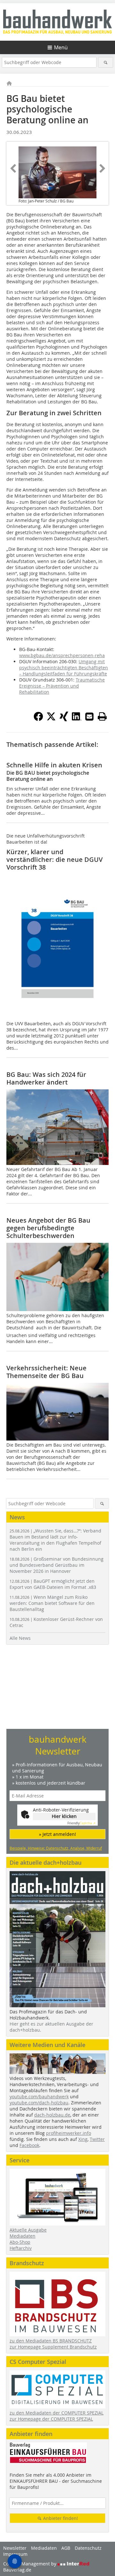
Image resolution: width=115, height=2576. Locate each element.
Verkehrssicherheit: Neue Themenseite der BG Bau (46, 1372)
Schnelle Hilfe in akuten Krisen (54, 765)
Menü (61, 47)
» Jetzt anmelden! (57, 1834)
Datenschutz (88, 2548)
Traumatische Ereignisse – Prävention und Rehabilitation (62, 686)
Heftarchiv (21, 2248)
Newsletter (15, 2548)
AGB (66, 2548)
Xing (83, 2139)
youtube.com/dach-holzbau (39, 2103)
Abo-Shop (20, 2242)
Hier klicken (64, 1816)
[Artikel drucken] (102, 716)
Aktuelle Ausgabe (28, 2230)
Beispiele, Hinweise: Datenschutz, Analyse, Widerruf (56, 1848)
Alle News (20, 1638)
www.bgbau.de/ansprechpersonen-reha (62, 655)
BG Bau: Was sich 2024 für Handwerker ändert (46, 1078)
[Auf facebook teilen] (38, 719)
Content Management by (30, 2564)
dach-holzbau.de (52, 2115)
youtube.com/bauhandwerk (39, 2097)
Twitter (97, 2139)
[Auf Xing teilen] (64, 719)
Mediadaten (23, 2236)
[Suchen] (106, 62)
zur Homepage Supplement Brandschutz (53, 2347)
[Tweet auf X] (51, 719)
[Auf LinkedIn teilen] (77, 719)
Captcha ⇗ (81, 1823)
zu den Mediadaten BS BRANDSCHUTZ (51, 2341)
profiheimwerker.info (69, 2133)
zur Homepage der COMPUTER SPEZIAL (51, 2419)
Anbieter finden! (60, 2518)
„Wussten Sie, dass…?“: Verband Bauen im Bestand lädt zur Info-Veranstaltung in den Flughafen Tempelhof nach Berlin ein (55, 1540)
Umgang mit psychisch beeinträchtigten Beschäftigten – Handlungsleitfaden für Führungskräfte (64, 668)
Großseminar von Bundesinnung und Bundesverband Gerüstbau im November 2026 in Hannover (57, 1565)
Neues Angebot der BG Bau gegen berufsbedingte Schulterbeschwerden (48, 1228)
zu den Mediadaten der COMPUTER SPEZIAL (57, 2413)
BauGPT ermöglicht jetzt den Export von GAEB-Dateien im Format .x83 (53, 1584)
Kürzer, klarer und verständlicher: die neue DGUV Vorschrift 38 (54, 859)
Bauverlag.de (17, 2570)
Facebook (29, 2145)
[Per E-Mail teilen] (89, 716)
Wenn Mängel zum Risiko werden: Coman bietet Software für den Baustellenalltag (52, 1603)
